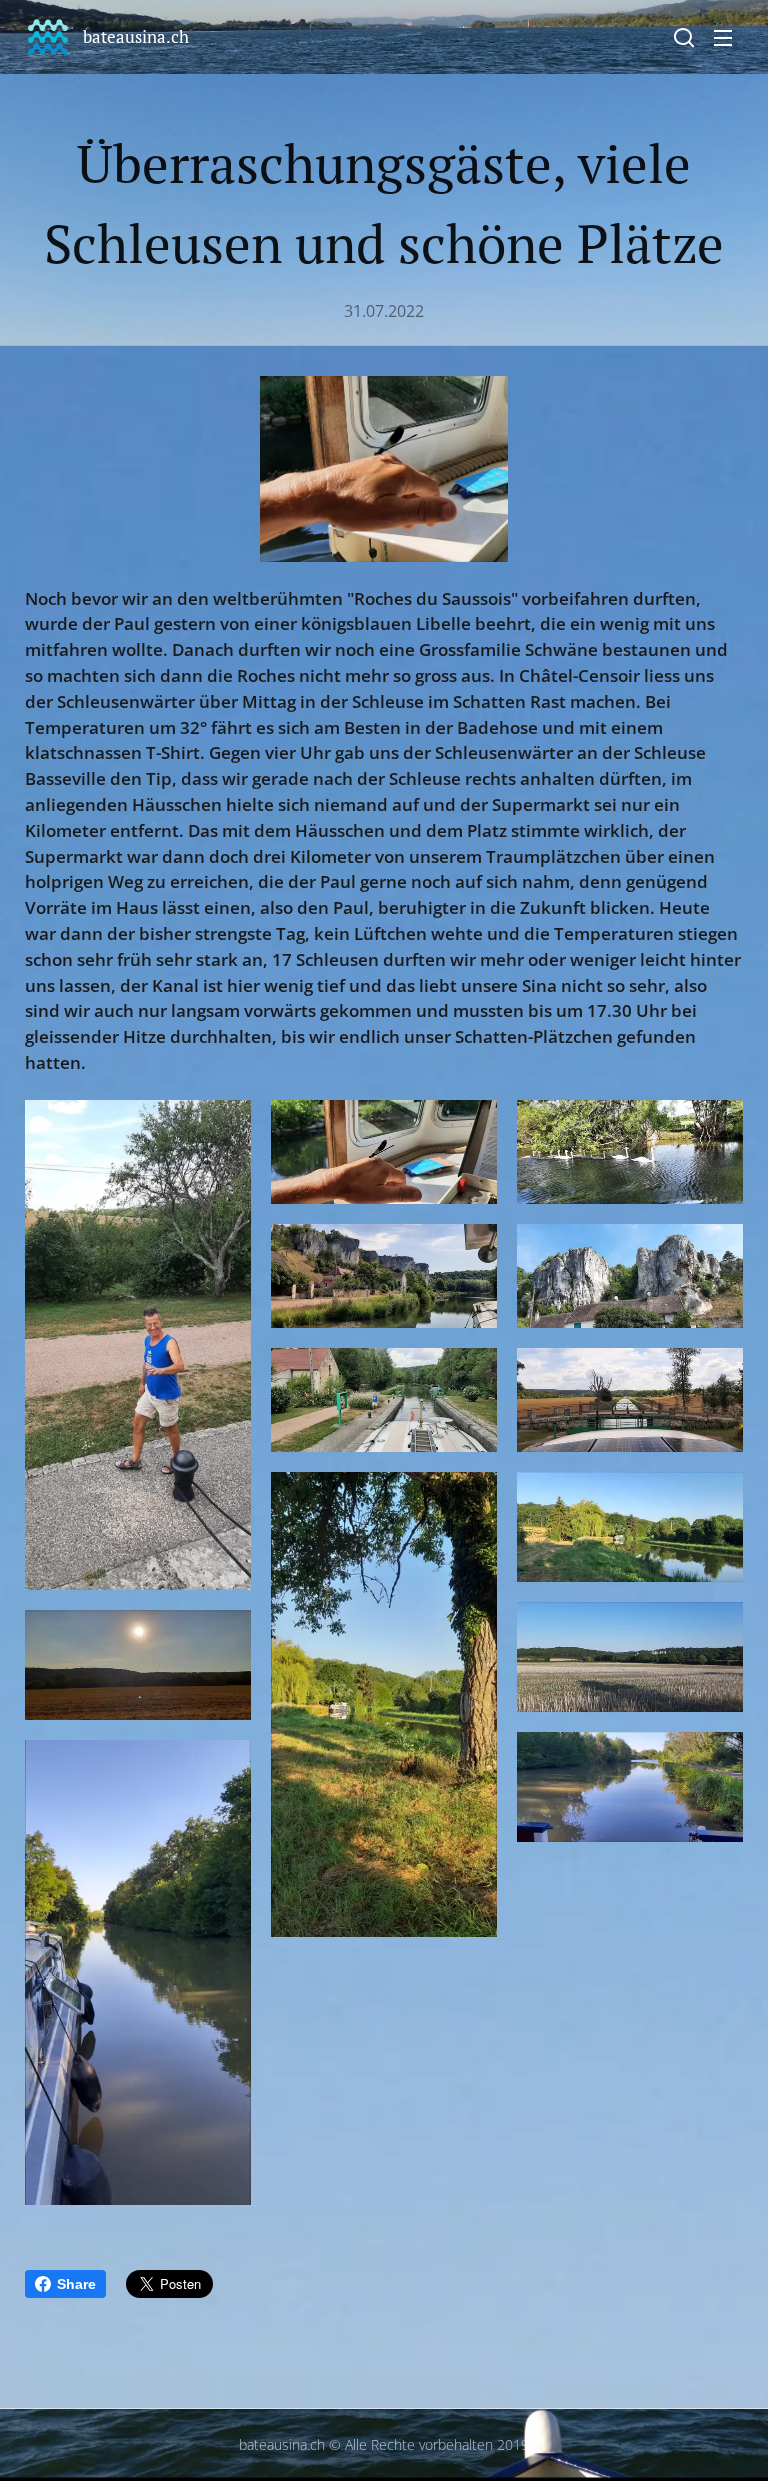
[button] (684, 37)
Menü (723, 37)
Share (76, 2284)
